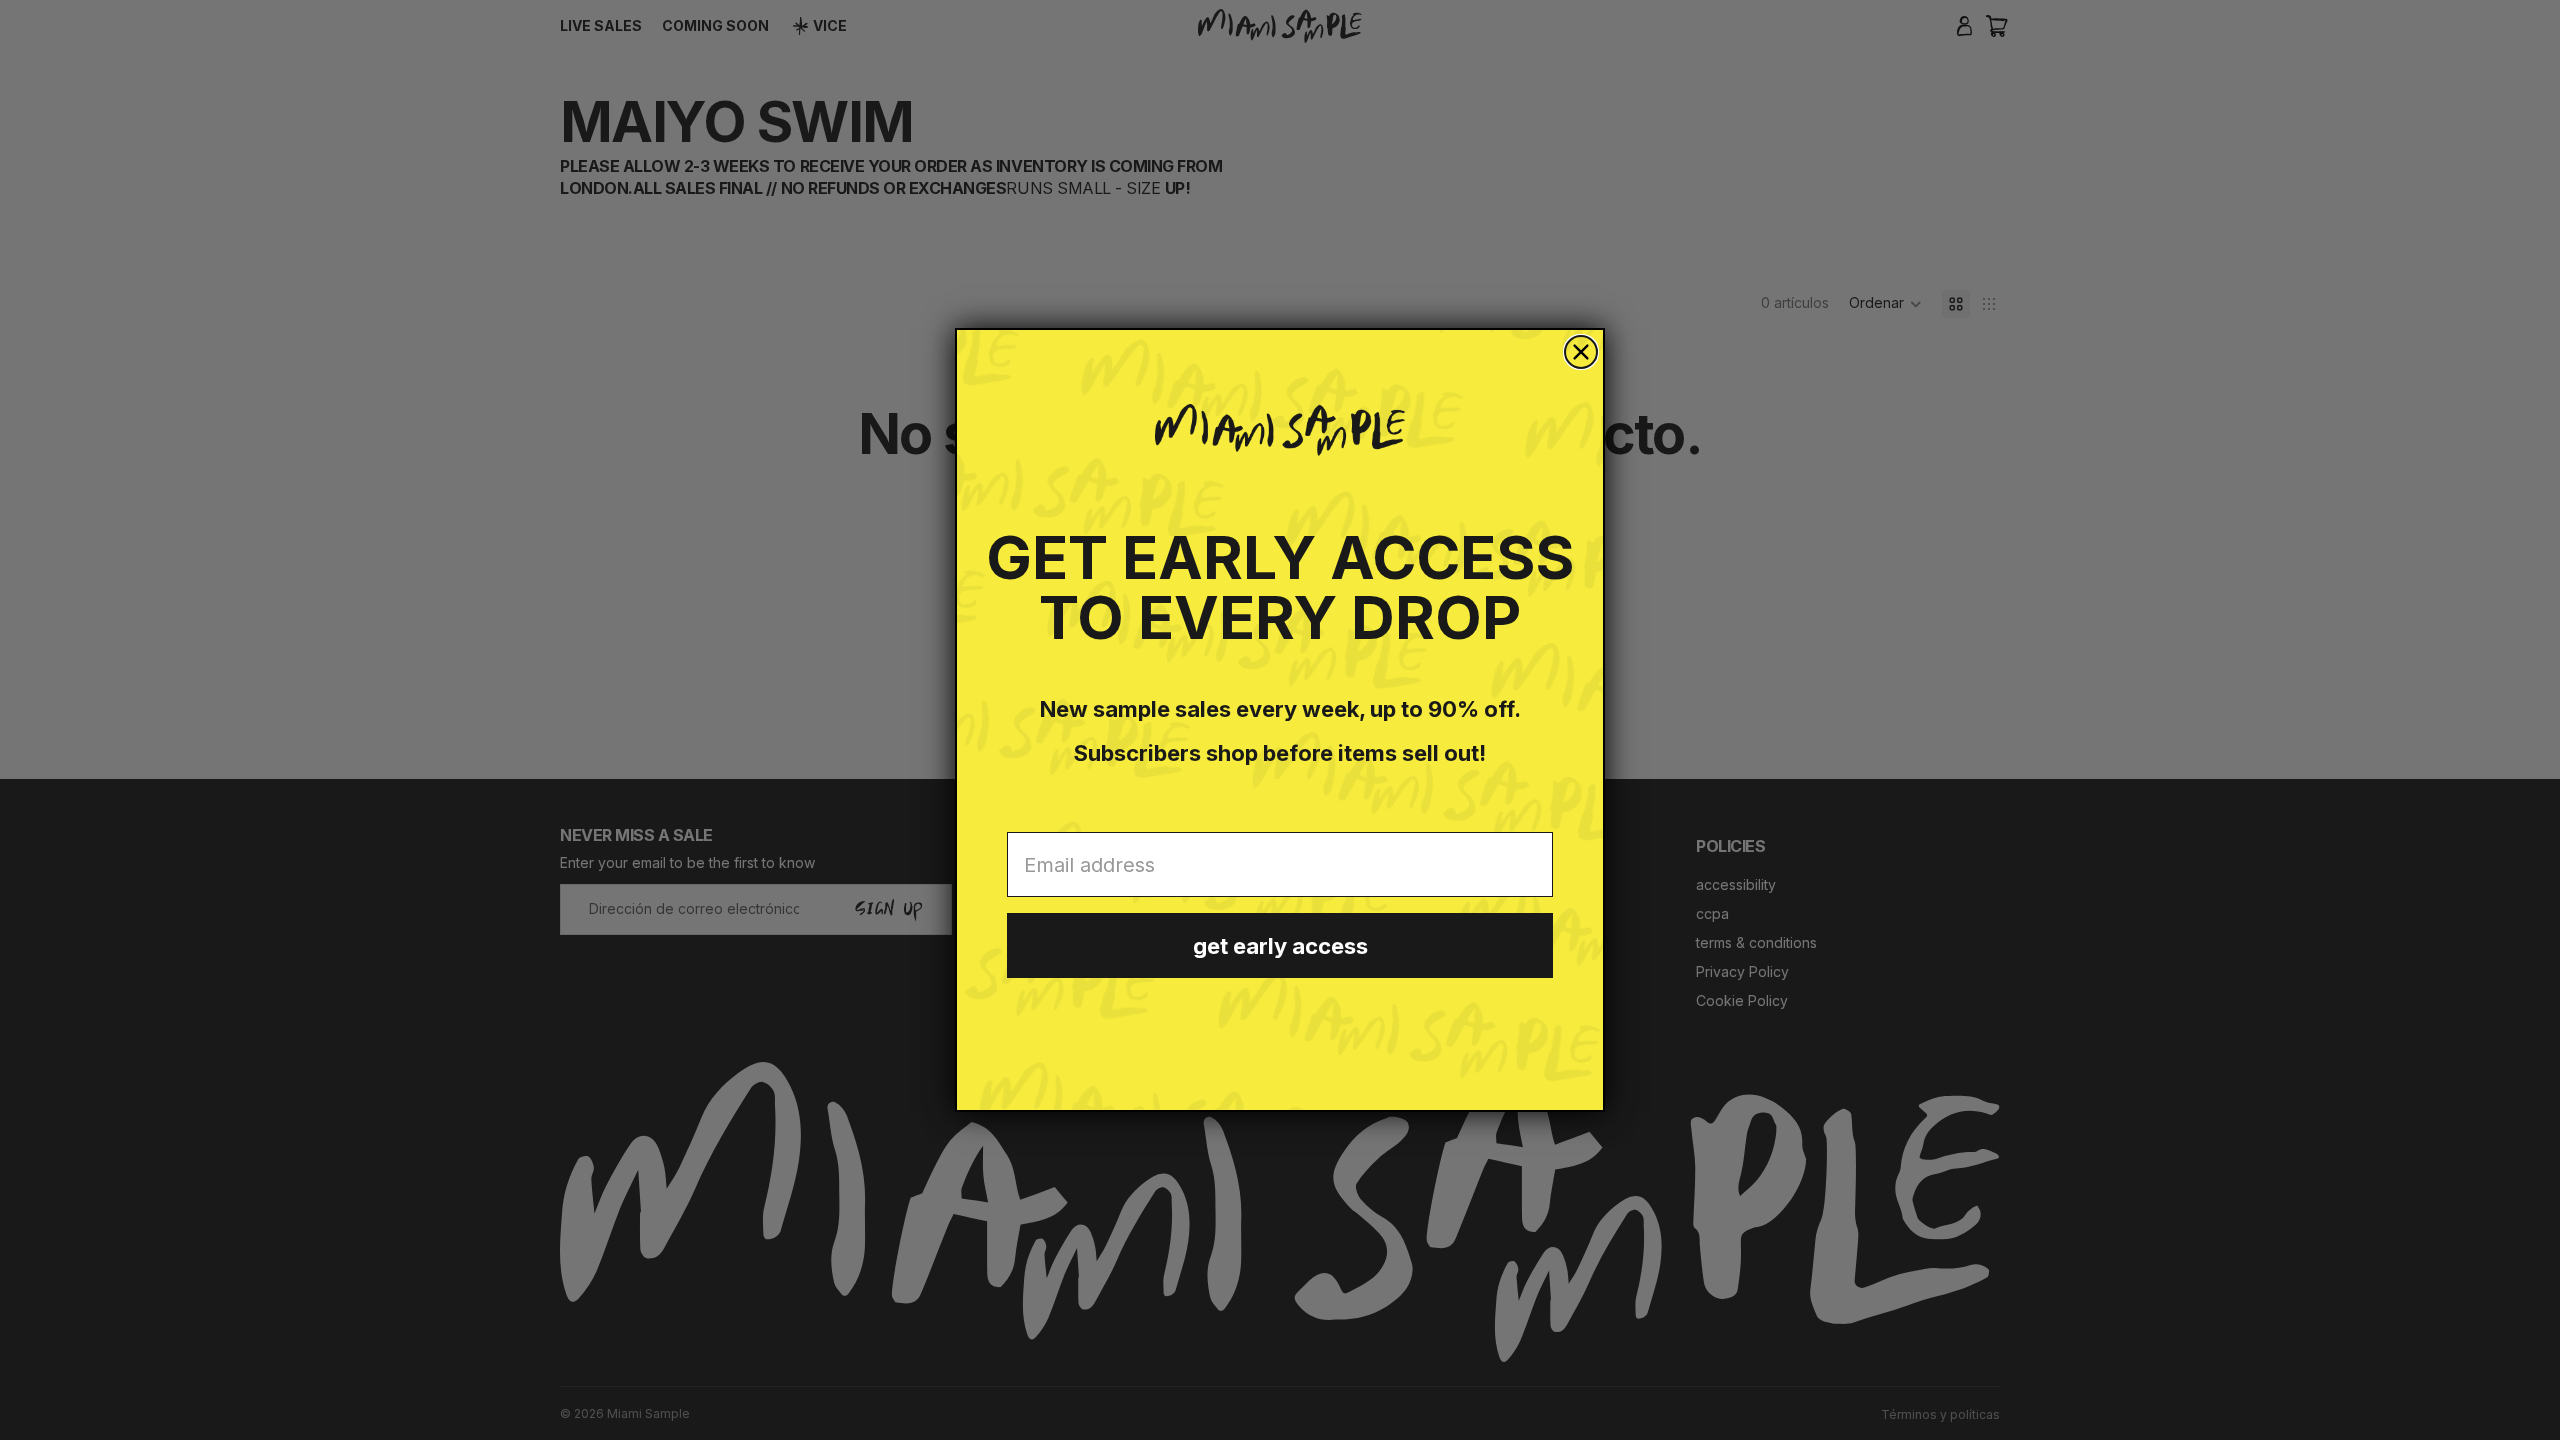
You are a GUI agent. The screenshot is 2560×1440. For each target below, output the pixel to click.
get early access (1280, 946)
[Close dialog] (1581, 352)
